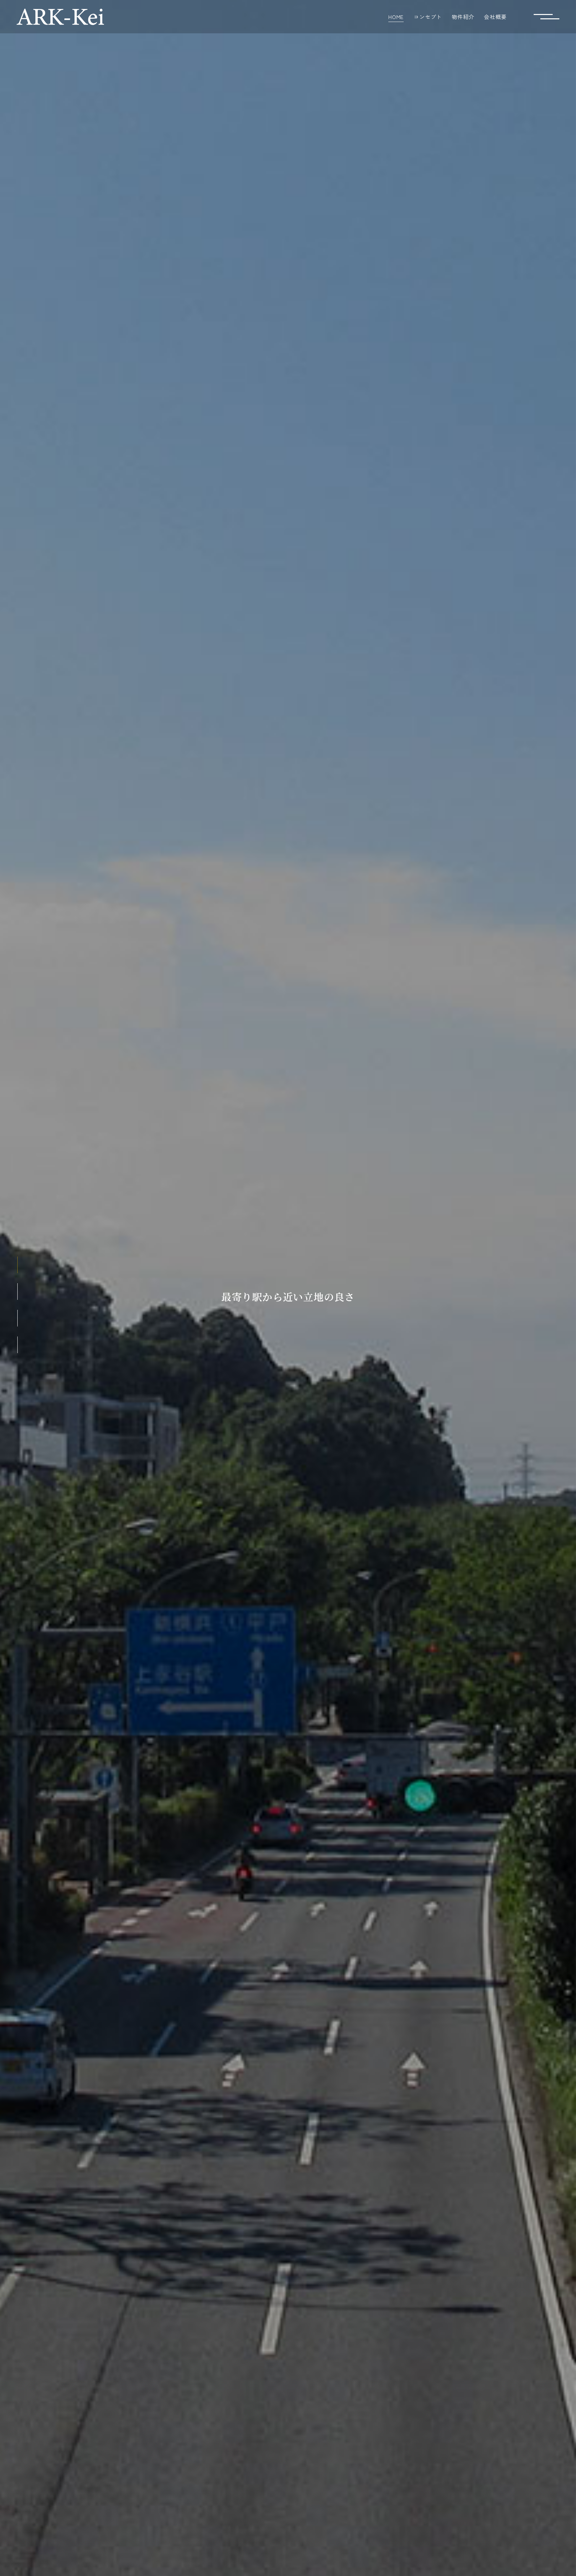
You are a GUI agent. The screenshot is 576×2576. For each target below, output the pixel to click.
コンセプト (428, 17)
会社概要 (495, 17)
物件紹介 (463, 17)
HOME (396, 17)
